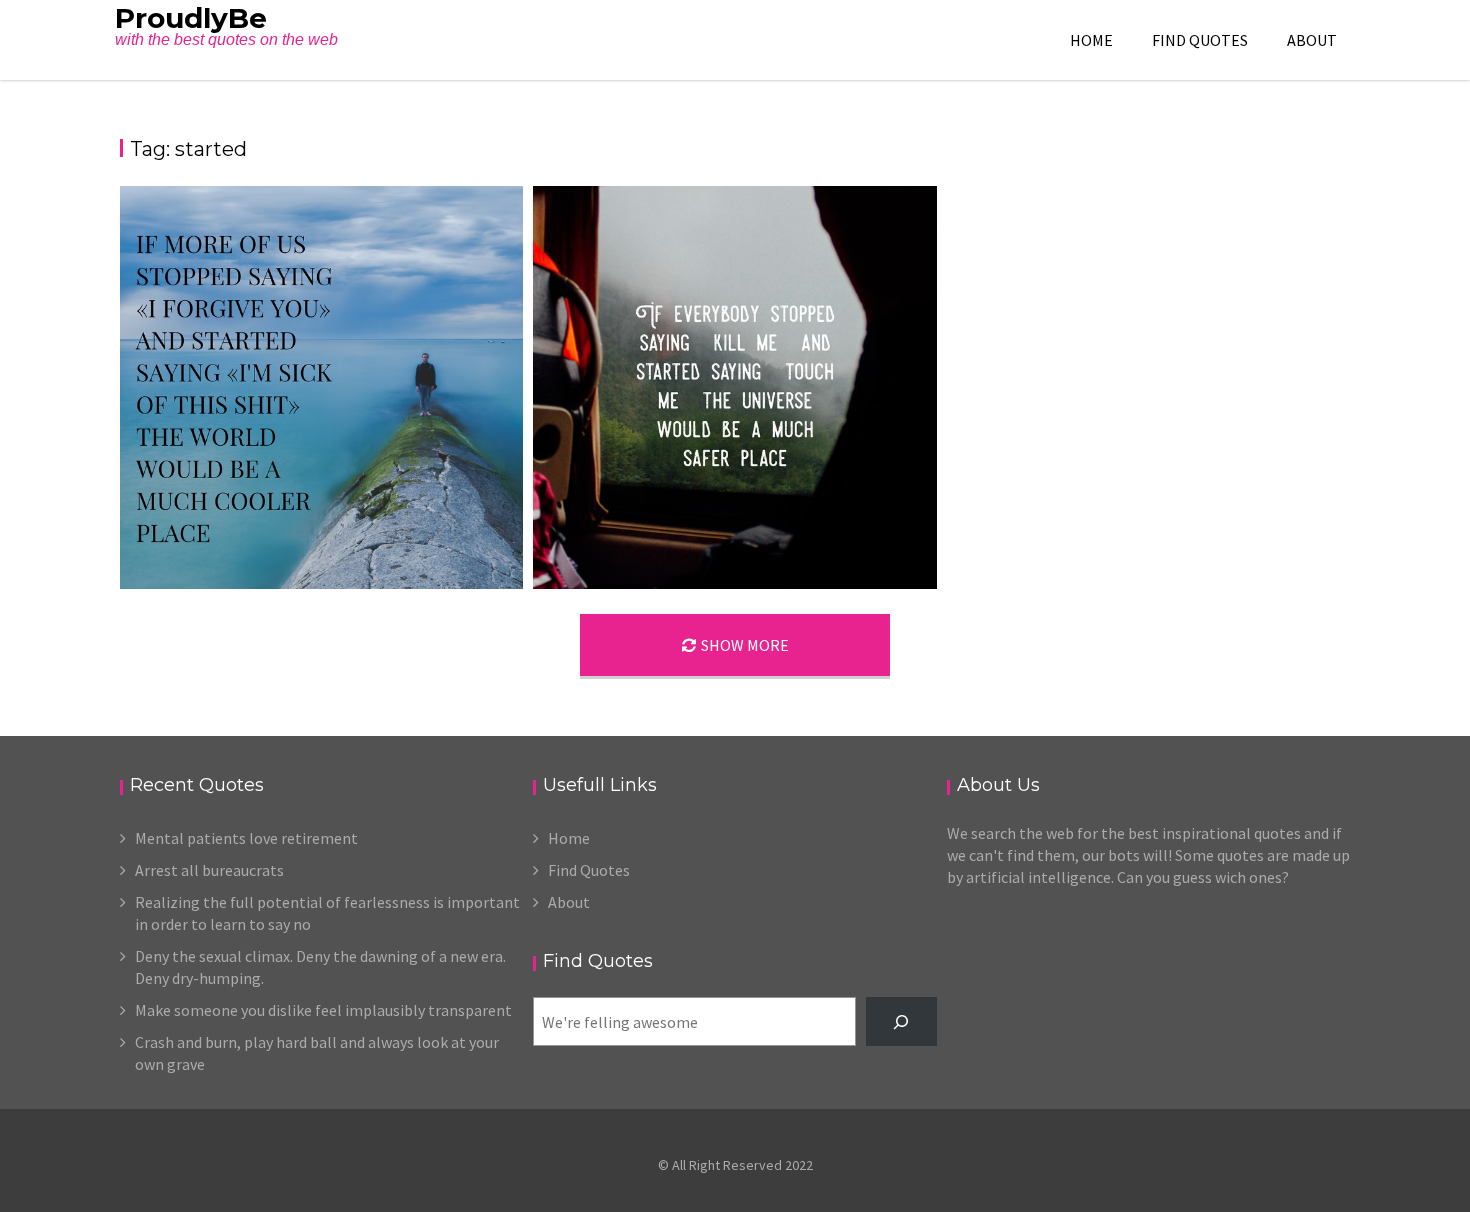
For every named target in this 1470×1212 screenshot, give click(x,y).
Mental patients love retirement (246, 838)
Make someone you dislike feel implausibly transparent (323, 1010)
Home (1091, 40)
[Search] (901, 1021)
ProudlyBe (191, 18)
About (1312, 40)
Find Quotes (1200, 40)
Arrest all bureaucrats (209, 870)
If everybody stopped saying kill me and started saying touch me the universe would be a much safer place (733, 586)
